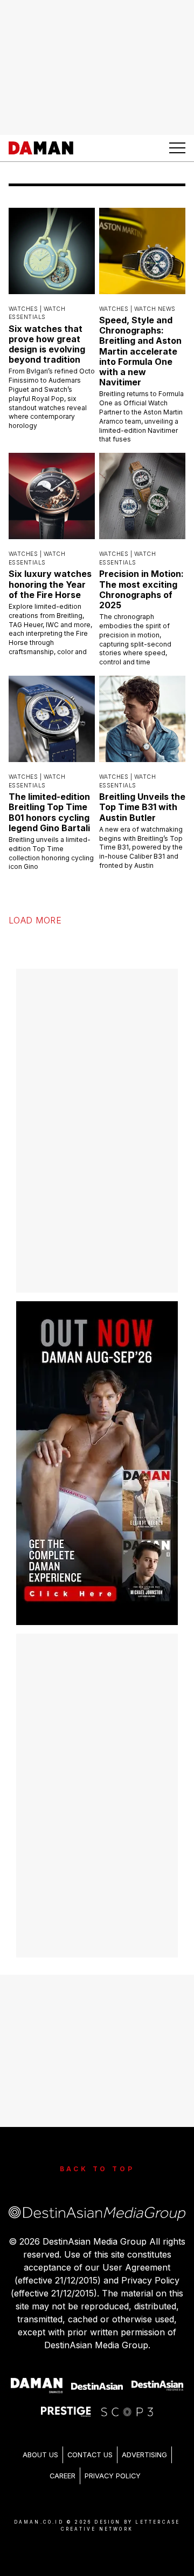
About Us (40, 2455)
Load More (35, 920)
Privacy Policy (113, 2476)
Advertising (144, 2455)
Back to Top (97, 2169)
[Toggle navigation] (177, 148)
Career (63, 2476)
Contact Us (90, 2455)
